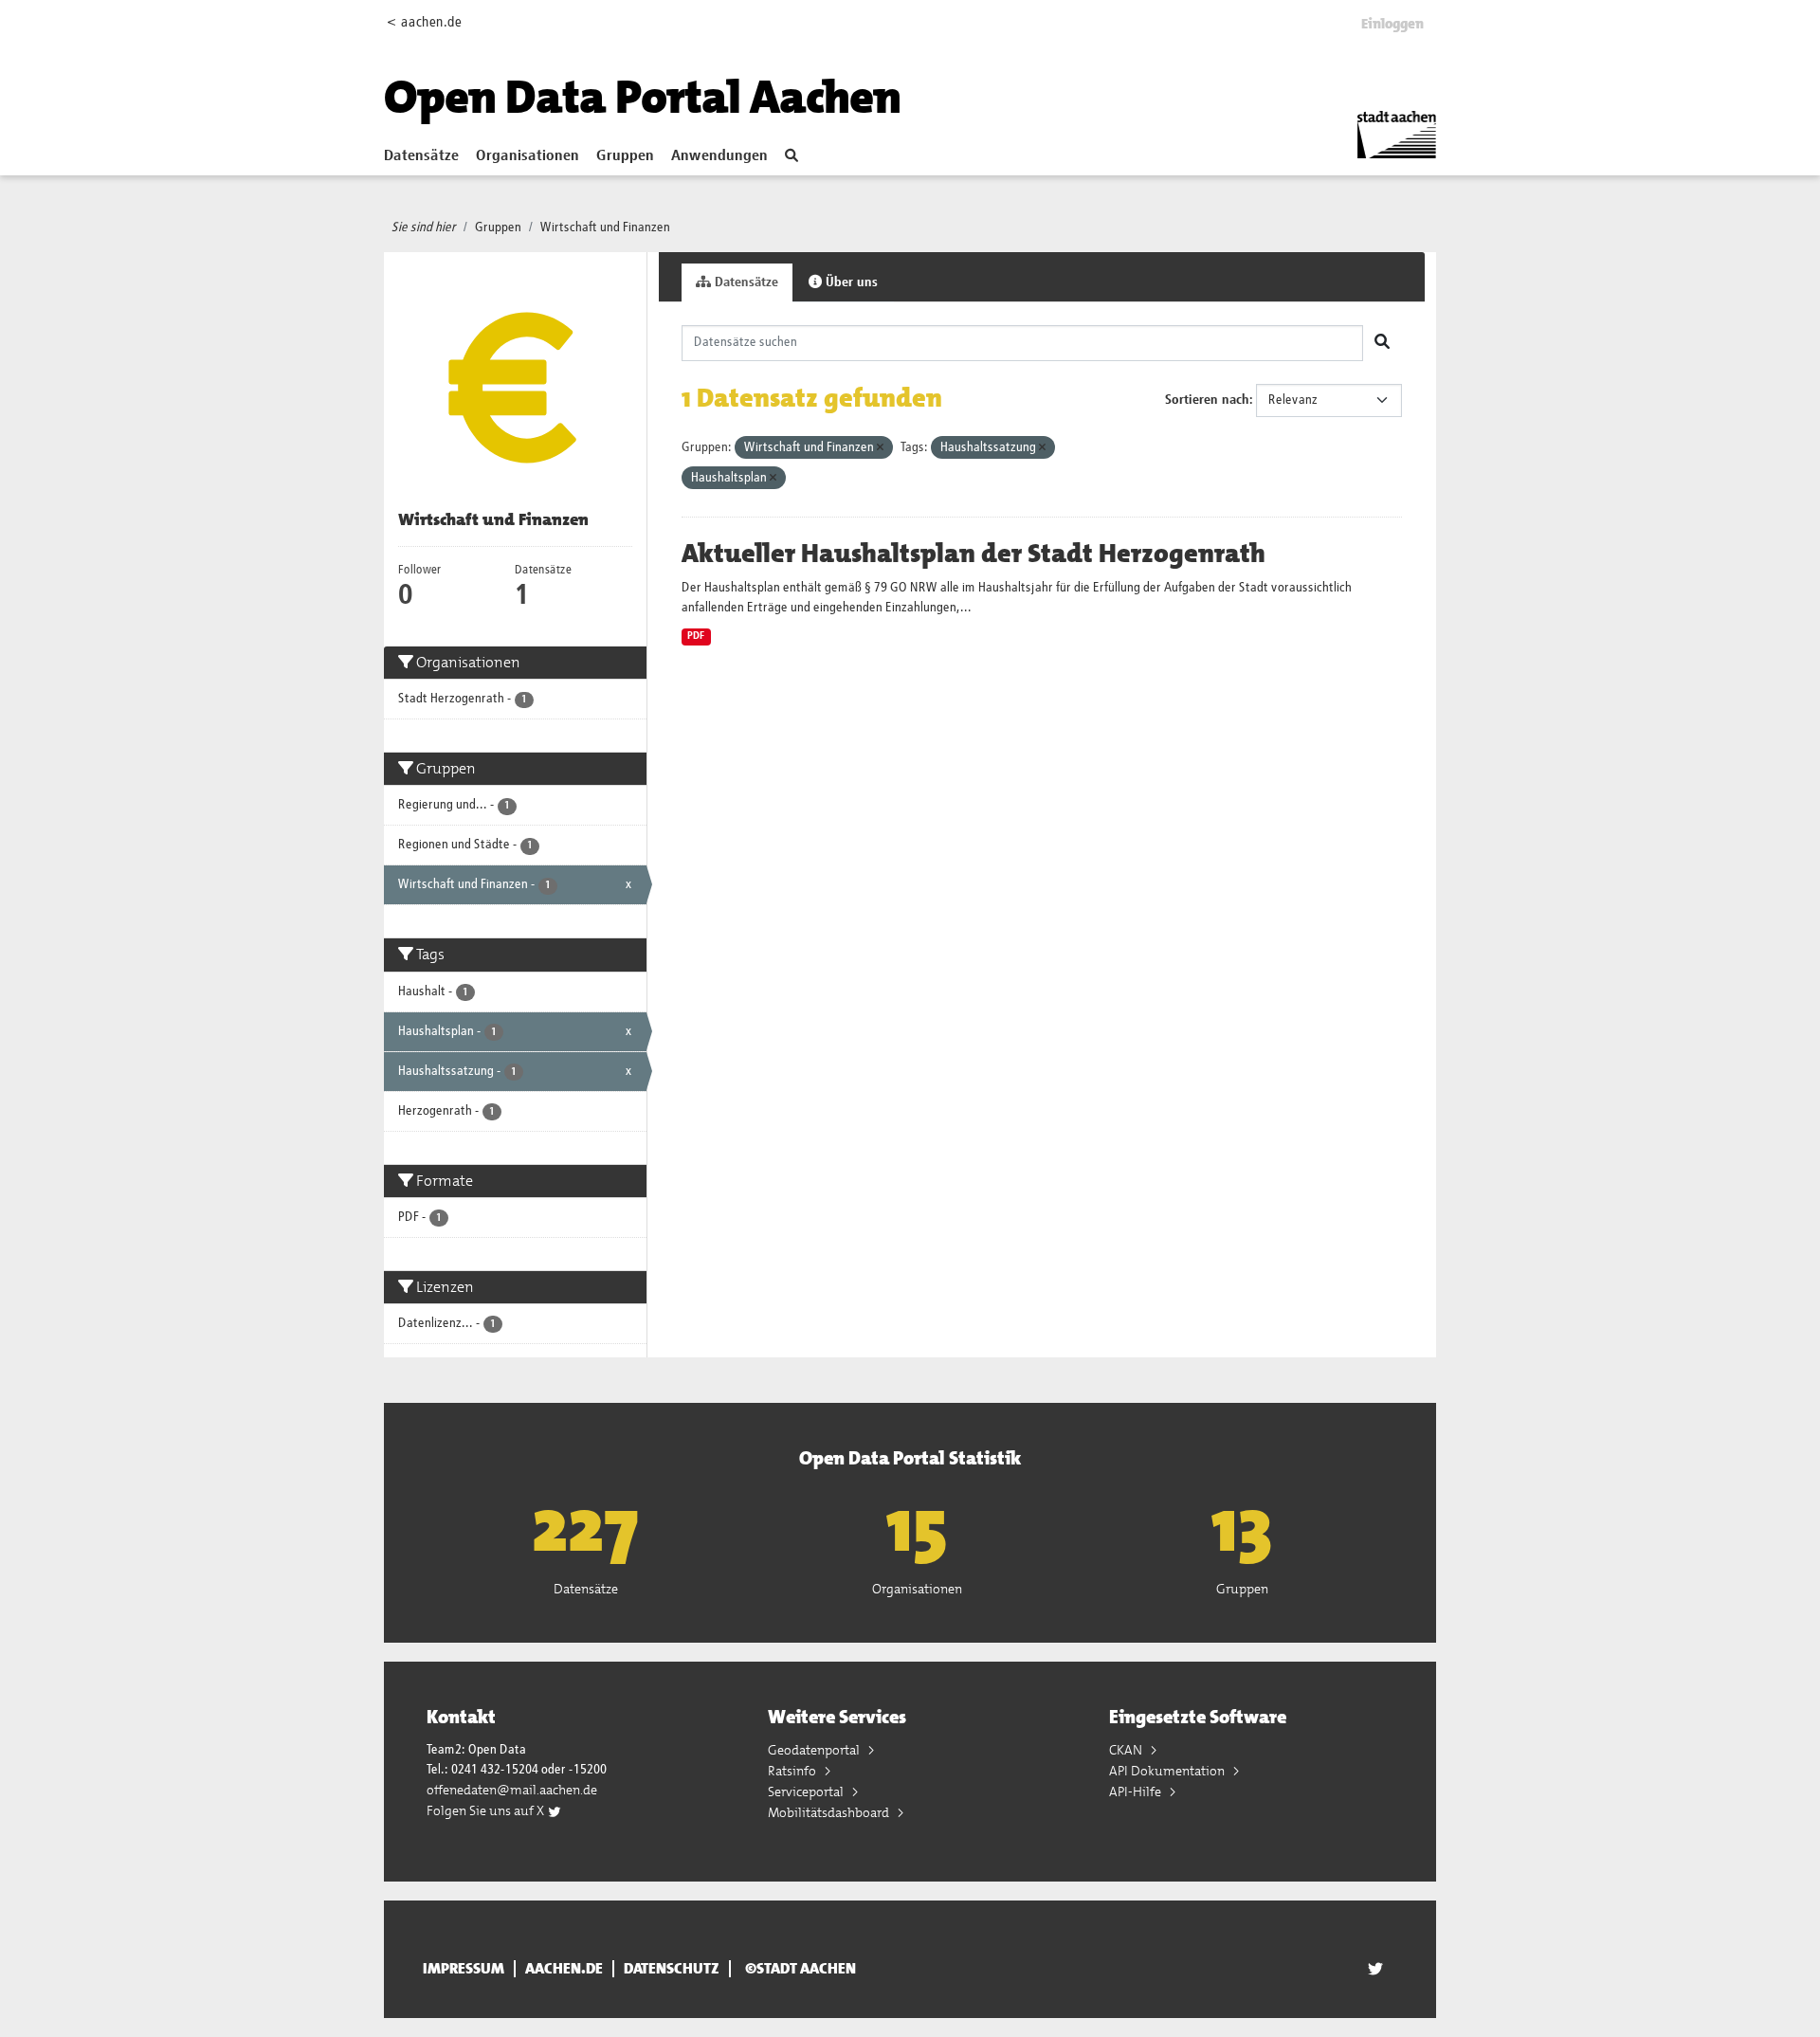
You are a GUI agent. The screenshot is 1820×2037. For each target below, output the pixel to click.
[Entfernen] (880, 448)
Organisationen (528, 156)
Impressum (464, 1969)
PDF (696, 636)
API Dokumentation (1168, 1771)
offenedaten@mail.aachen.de (512, 1790)
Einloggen (1392, 24)
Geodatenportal (815, 1750)
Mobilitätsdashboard (830, 1812)
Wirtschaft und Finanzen (605, 227)
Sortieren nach (1207, 400)
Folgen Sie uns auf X (487, 1810)
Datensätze (421, 156)
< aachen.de (424, 22)
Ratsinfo (793, 1771)
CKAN (1127, 1750)
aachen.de (564, 1969)
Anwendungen (719, 156)
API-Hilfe (1137, 1791)
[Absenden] (1382, 343)
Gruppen (625, 156)
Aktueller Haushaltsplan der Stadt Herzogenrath (974, 554)
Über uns (850, 282)
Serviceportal (807, 1791)
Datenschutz (672, 1969)
